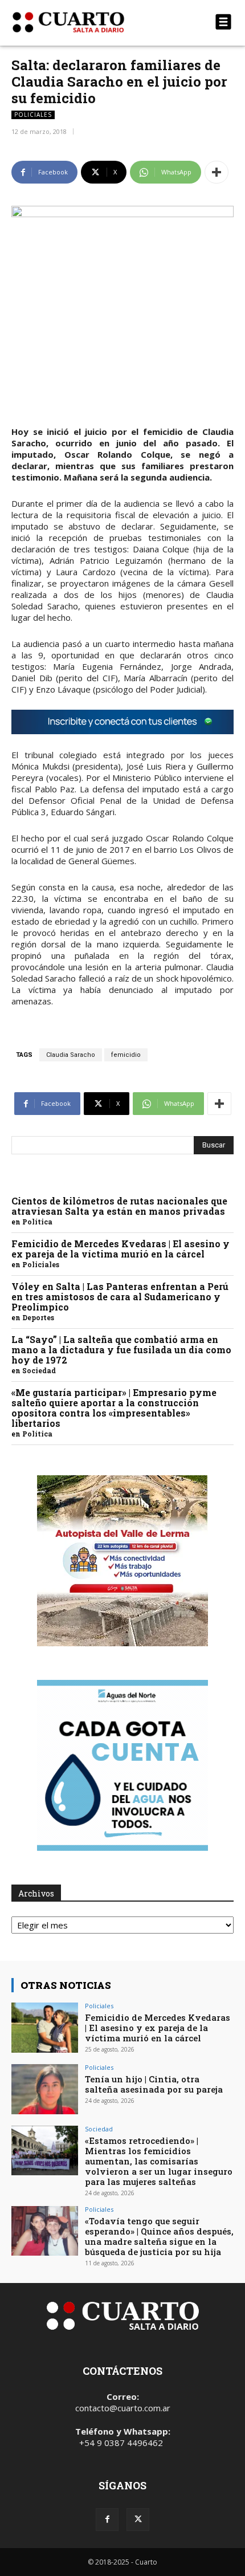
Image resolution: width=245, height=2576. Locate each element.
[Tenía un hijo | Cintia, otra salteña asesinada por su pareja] (45, 2089)
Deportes (38, 1317)
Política (37, 1222)
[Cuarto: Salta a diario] (89, 22)
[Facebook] (107, 2520)
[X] (138, 2520)
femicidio (126, 1055)
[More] (217, 172)
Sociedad (39, 1370)
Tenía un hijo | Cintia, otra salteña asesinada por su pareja (154, 2084)
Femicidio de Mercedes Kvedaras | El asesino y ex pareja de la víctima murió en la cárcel (121, 1249)
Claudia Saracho (71, 1055)
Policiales (33, 115)
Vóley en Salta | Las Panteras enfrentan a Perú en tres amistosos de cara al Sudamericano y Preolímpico (120, 1297)
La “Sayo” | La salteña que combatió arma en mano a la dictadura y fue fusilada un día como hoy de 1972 (121, 1350)
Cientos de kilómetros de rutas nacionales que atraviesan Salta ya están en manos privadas (119, 1206)
